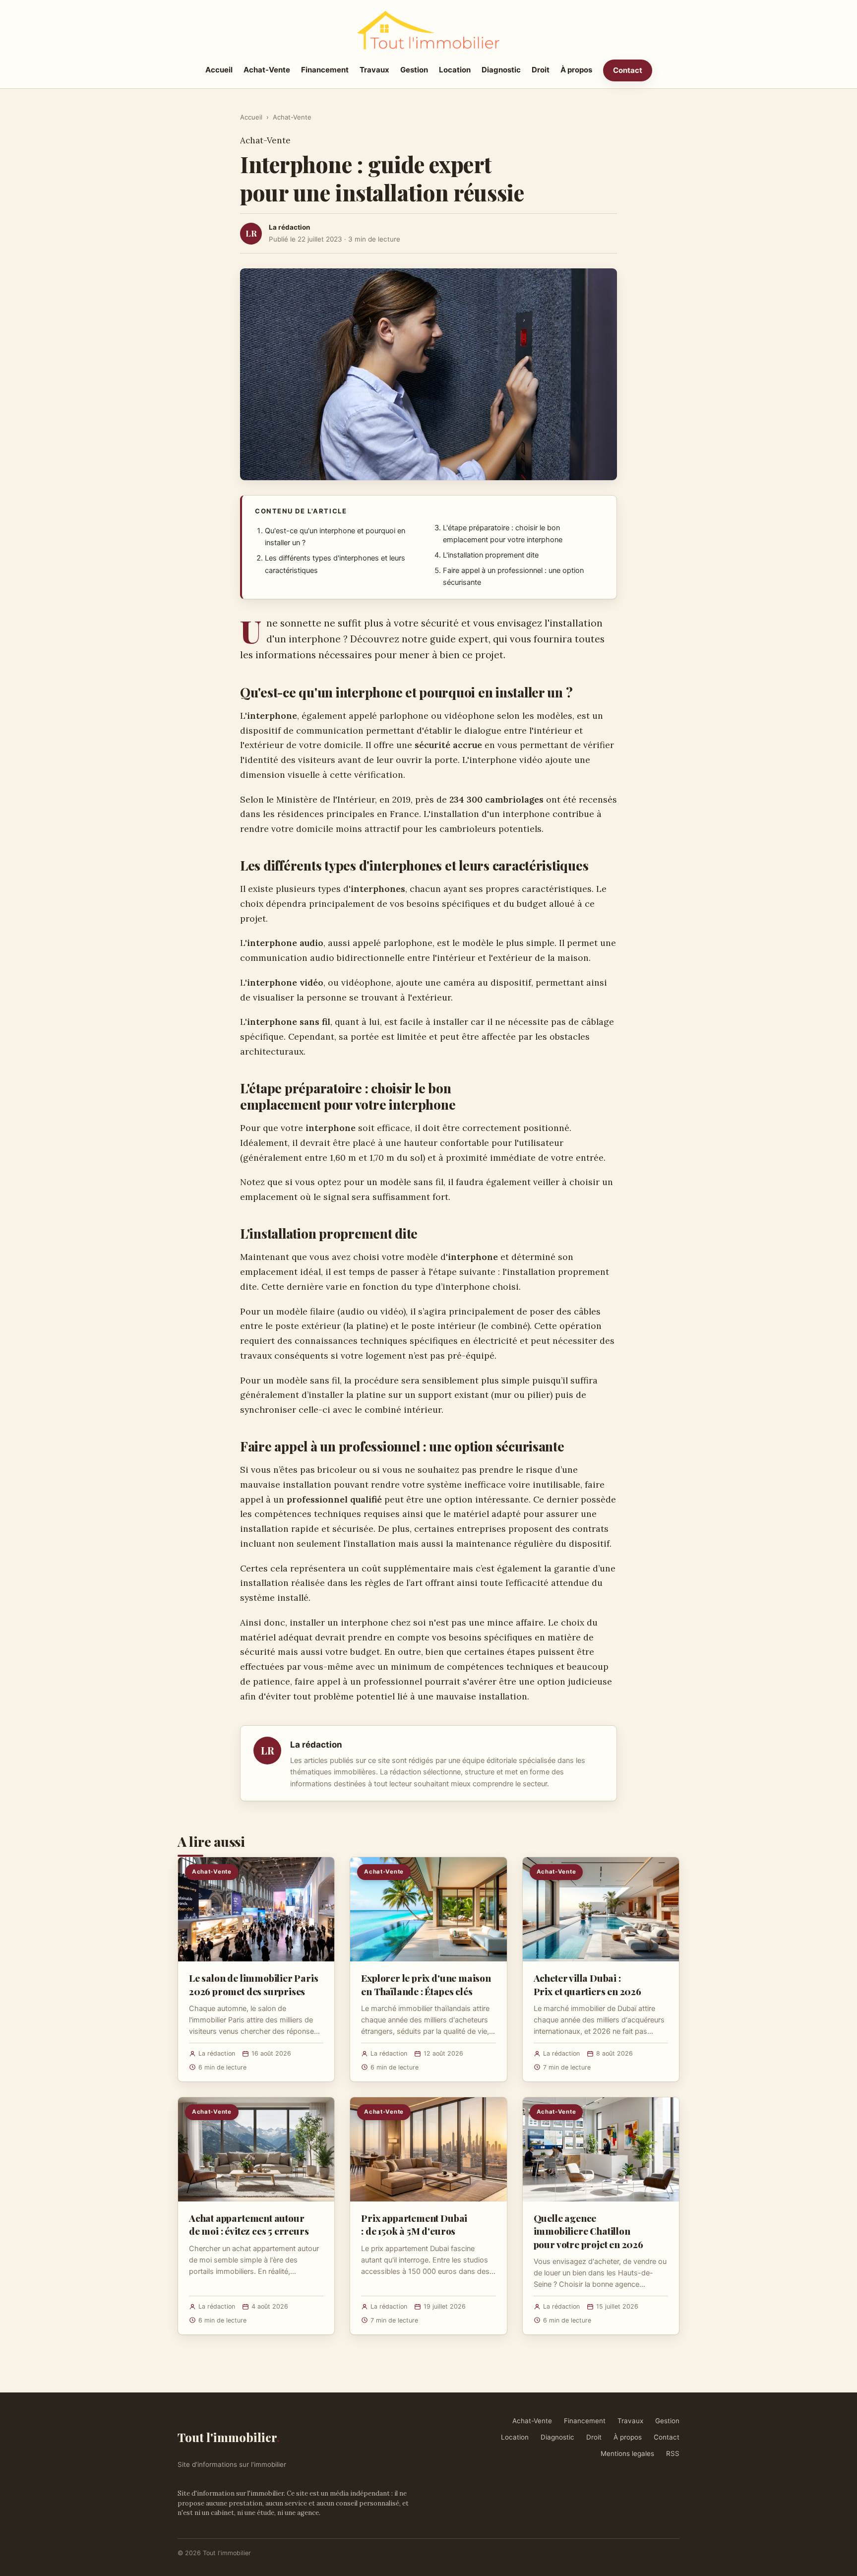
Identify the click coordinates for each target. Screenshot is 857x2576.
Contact (628, 70)
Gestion (414, 70)
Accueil (219, 70)
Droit (541, 70)
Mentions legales (627, 2453)
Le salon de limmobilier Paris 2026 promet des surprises (254, 1984)
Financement (325, 70)
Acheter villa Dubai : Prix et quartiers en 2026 (587, 1984)
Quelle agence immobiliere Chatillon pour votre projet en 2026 (588, 2231)
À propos (576, 70)
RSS (673, 2453)
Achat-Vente (267, 70)
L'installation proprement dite (491, 555)
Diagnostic (501, 70)
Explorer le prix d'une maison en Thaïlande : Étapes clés (426, 1984)
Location (455, 70)
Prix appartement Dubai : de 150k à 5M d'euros (414, 2224)
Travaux (374, 70)
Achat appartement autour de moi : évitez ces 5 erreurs (249, 2224)
